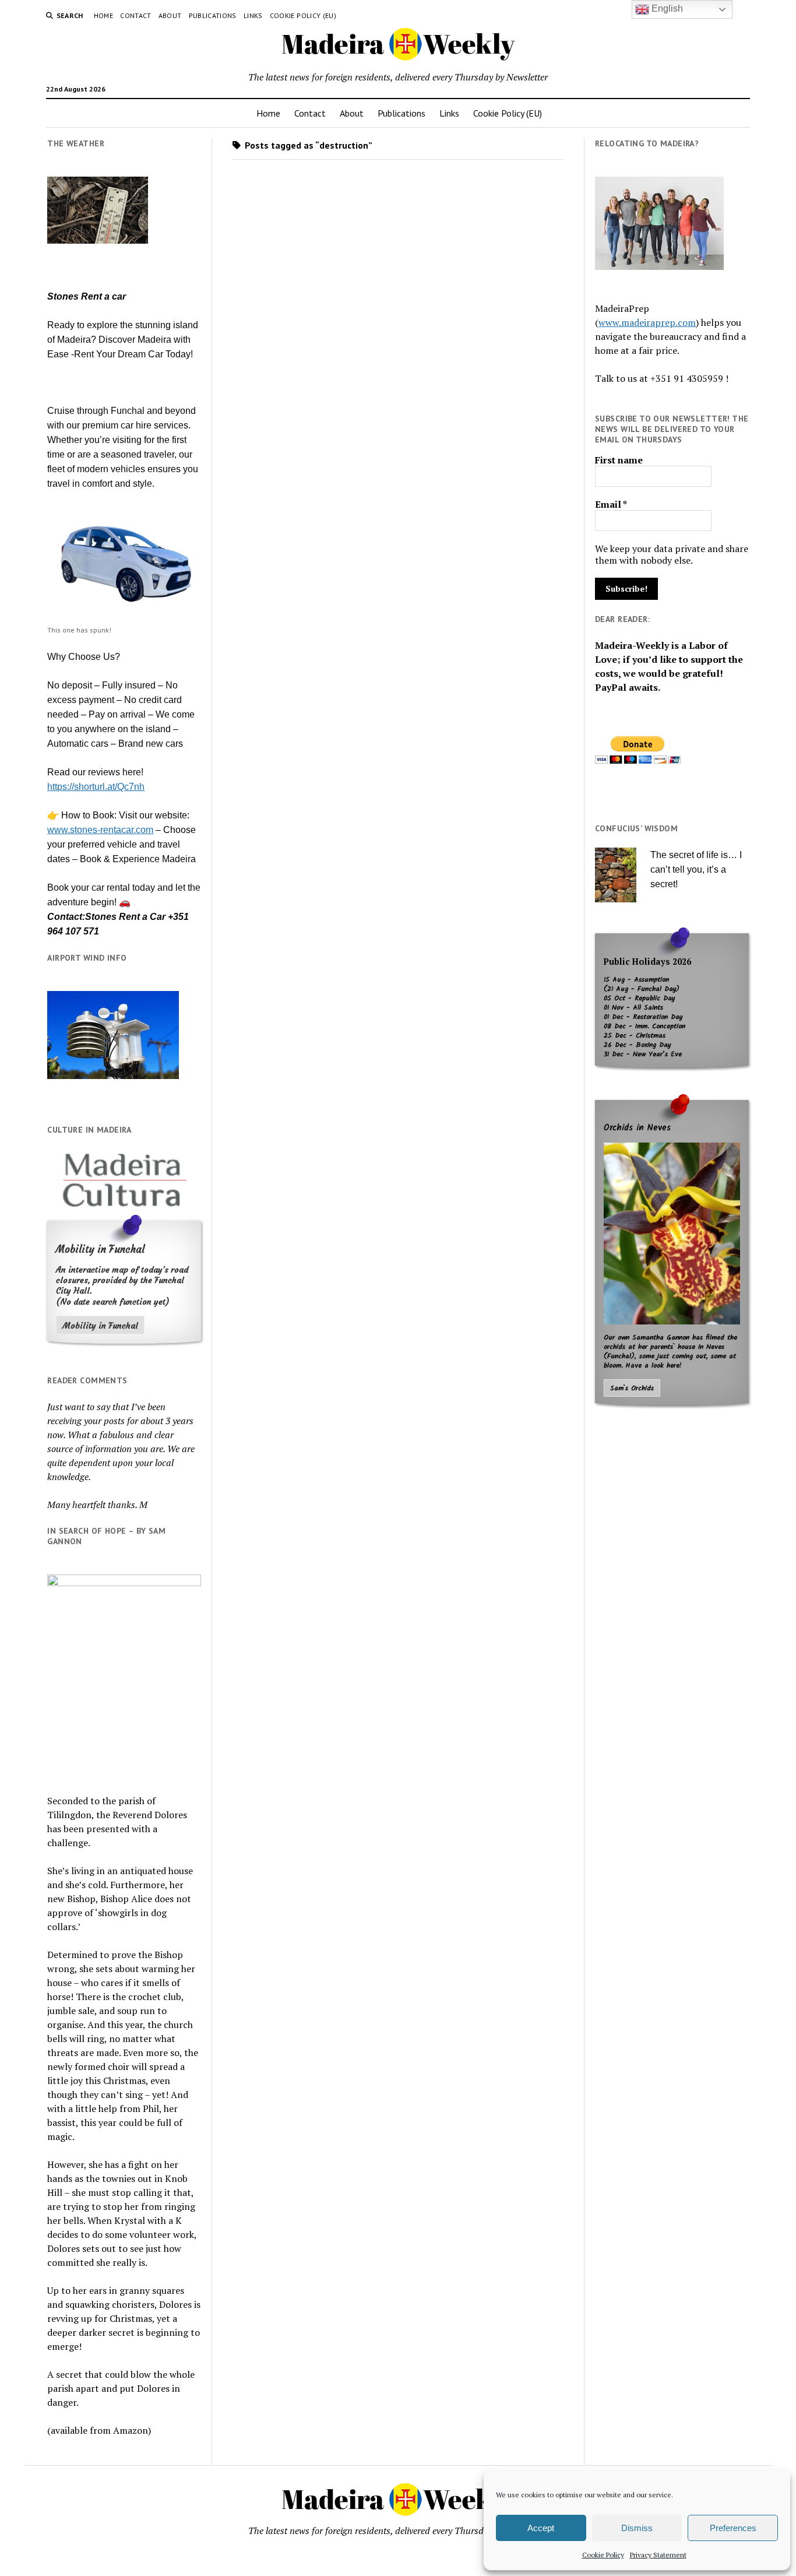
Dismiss (637, 2528)
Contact (136, 15)
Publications (213, 15)
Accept (541, 2528)
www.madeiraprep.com (647, 322)
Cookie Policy (603, 2555)
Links (253, 15)
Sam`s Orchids (632, 1389)
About (170, 15)
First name (619, 460)
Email (611, 504)
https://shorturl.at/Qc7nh (96, 787)
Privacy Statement (658, 2555)
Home (103, 15)
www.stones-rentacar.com (100, 830)
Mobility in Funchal (100, 1326)
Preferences (733, 2528)
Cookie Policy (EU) (303, 15)
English (666, 8)
